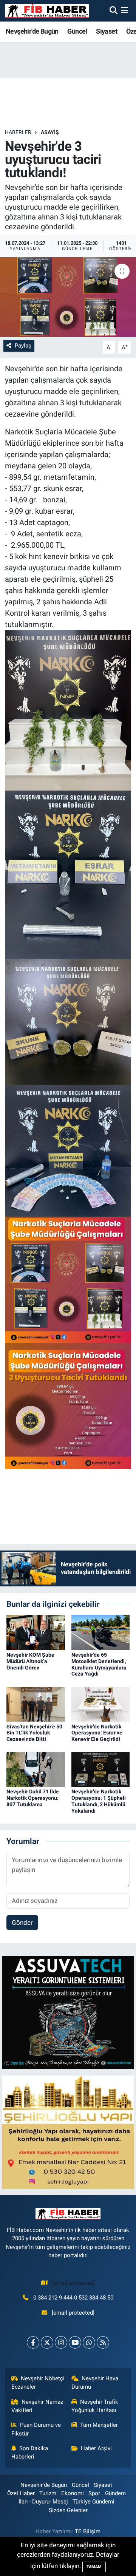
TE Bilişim (88, 2531)
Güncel (77, 31)
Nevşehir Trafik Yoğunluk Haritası (95, 2406)
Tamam (94, 2567)
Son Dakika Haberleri (30, 2452)
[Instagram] (61, 2342)
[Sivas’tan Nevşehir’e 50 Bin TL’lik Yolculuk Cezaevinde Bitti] (36, 1704)
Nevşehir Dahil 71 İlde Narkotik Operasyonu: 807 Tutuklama (33, 1798)
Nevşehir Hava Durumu (95, 2383)
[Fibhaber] (47, 11)
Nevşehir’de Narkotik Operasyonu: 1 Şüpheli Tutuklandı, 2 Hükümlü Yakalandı (99, 1801)
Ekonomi (73, 2493)
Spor (94, 2493)
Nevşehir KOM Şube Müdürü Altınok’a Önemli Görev (30, 1661)
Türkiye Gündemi (93, 2502)
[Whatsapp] (89, 2342)
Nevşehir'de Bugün (32, 31)
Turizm (48, 2493)
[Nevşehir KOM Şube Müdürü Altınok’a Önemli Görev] (36, 1632)
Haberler (18, 132)
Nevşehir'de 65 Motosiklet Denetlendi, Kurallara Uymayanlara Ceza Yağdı (99, 1664)
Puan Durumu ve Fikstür (36, 2429)
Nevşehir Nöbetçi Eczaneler (38, 2383)
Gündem (115, 2493)
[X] (47, 2342)
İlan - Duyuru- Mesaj (43, 2502)
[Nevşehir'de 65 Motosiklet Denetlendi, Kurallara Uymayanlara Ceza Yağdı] (101, 1632)
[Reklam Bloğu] (68, 2012)
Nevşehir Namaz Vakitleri (37, 2406)
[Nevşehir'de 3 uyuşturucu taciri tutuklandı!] (68, 297)
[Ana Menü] (124, 11)
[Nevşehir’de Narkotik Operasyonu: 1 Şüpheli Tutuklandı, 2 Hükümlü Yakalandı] (101, 1769)
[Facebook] (33, 2342)
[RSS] (103, 2342)
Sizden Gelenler (68, 2510)
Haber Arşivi (96, 2448)
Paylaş (23, 346)
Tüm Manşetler (99, 2425)
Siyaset (107, 31)
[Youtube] (75, 2342)
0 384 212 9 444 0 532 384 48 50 (73, 2298)
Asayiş (50, 132)
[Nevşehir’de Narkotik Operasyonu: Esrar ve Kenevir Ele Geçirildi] (101, 1704)
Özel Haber (21, 2493)
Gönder (22, 1923)
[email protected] (73, 2283)
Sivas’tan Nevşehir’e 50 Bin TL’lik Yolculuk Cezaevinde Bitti (34, 1733)
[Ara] (114, 11)
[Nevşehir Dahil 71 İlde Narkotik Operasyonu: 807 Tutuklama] (36, 1769)
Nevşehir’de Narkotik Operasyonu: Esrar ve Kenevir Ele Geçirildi (97, 1733)
